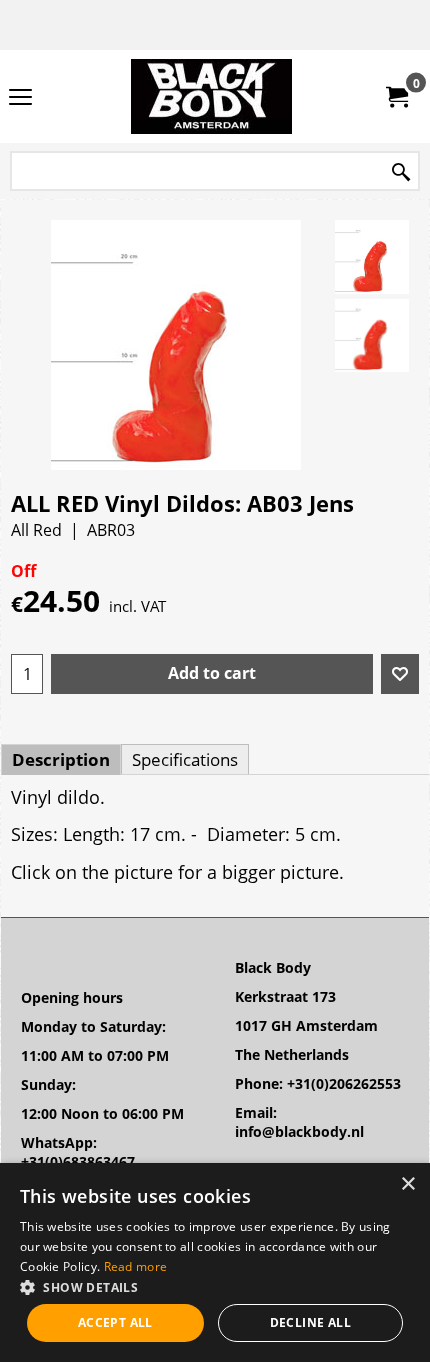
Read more (136, 1266)
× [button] (407, 1184)
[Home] (211, 96)
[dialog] (215, 1262)
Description (61, 759)
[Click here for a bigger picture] (372, 257)
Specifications (185, 759)
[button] (215, 1286)
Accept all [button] (115, 1322)
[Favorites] (400, 674)
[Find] (401, 172)
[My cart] (396, 97)
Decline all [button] (310, 1322)
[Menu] (20, 98)
